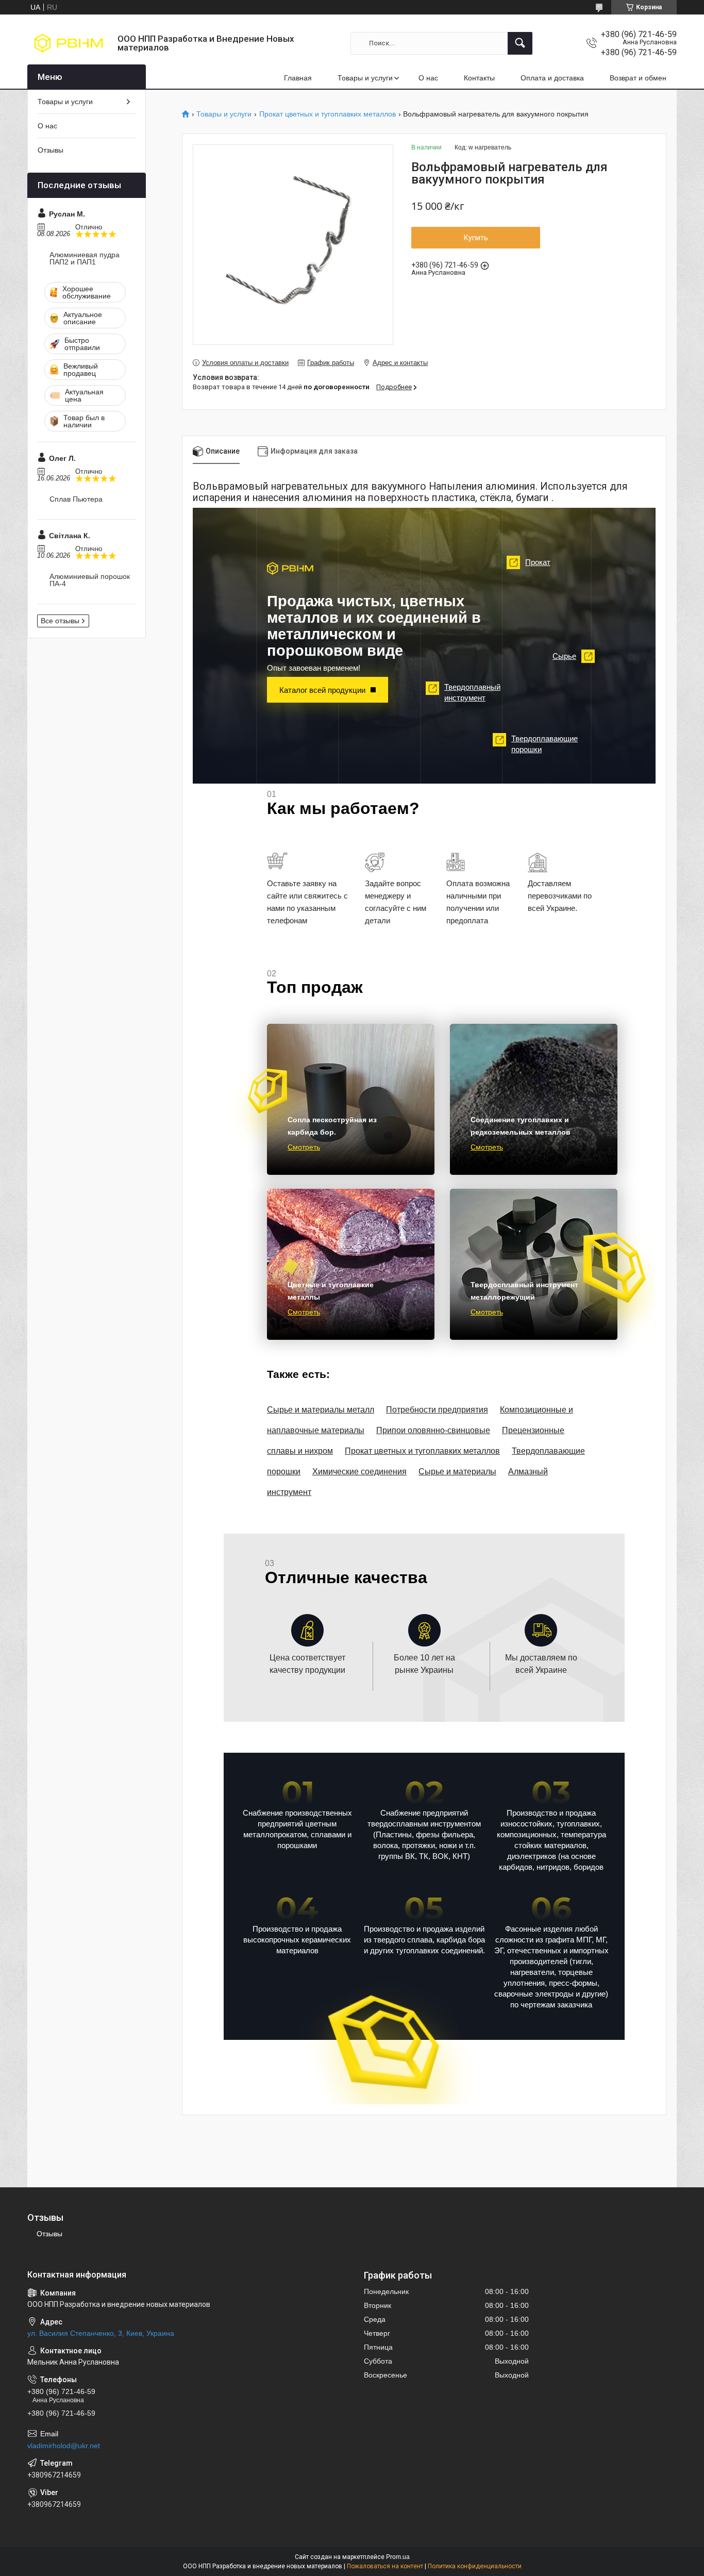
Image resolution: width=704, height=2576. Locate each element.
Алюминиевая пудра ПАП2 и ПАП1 (85, 258)
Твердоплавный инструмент (466, 692)
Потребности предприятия (437, 1410)
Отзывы (51, 150)
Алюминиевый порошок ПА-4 (90, 580)
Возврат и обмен (638, 78)
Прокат (531, 562)
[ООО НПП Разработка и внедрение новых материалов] (69, 43)
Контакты (479, 78)
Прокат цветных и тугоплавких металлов (328, 114)
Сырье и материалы (457, 1472)
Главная (298, 78)
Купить (476, 238)
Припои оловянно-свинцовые (433, 1430)
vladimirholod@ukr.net (64, 2446)
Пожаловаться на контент (385, 2566)
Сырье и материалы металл (321, 1410)
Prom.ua (398, 2557)
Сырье (571, 656)
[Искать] (520, 43)
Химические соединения (359, 1472)
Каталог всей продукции (322, 690)
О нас (428, 78)
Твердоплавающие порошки (538, 744)
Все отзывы (60, 621)
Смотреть (304, 1147)
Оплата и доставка (552, 78)
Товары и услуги (365, 78)
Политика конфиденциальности (475, 2566)
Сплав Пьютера (76, 499)
